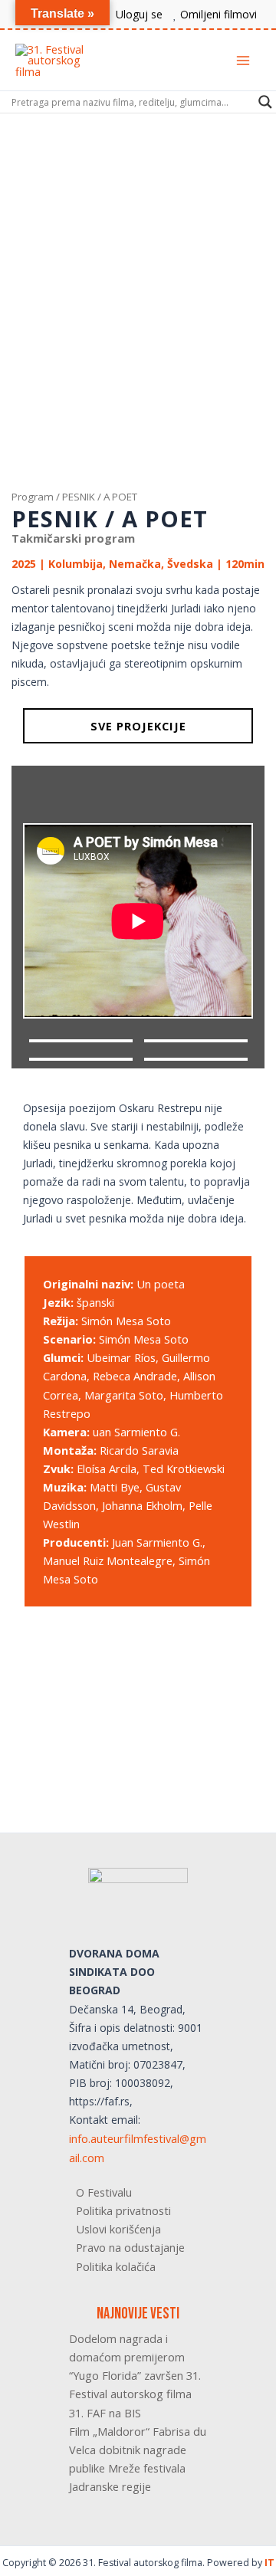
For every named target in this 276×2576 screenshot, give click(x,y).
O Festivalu (104, 2192)
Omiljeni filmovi (219, 14)
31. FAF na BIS (105, 2413)
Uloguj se (139, 14)
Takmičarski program (73, 538)
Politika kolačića (116, 2266)
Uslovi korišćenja (118, 2229)
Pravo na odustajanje (130, 2247)
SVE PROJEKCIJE (138, 726)
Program (33, 497)
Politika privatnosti (123, 2210)
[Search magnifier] (265, 102)
